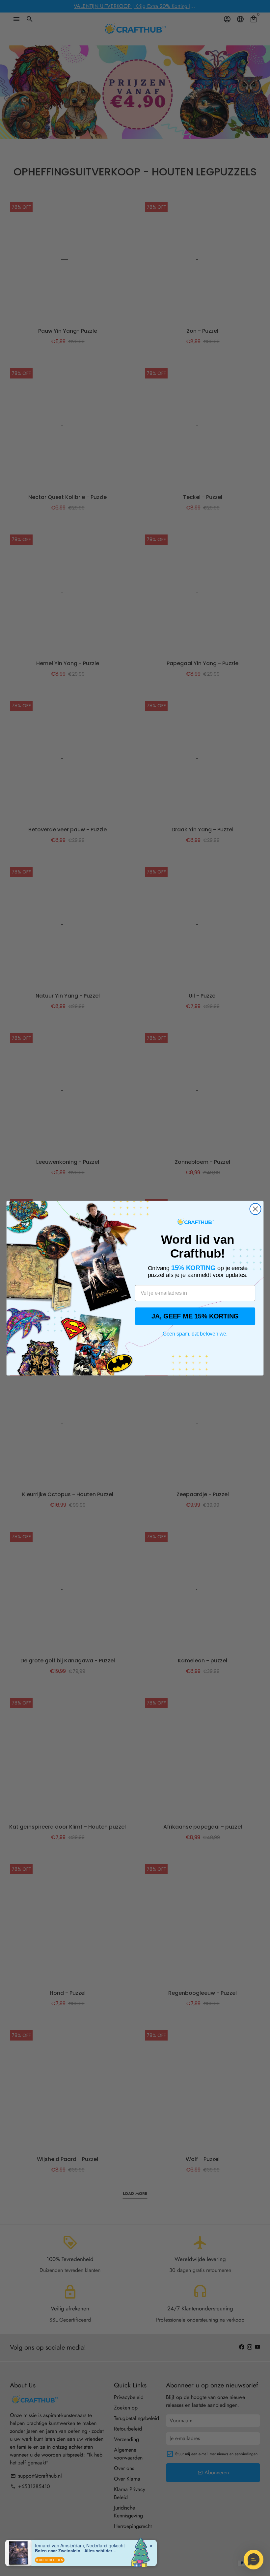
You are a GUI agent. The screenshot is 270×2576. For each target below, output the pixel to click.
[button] (254, 2560)
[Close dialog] (256, 1209)
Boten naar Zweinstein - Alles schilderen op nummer (76, 2551)
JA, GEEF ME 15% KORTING (195, 1316)
